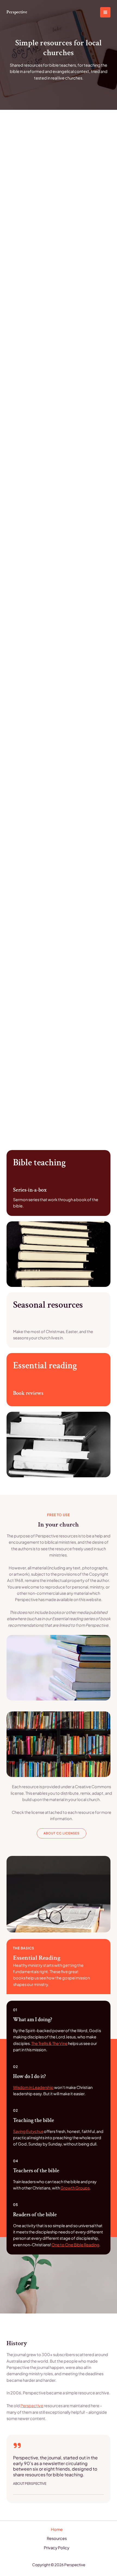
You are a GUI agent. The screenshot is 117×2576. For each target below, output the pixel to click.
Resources (57, 2538)
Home (57, 2529)
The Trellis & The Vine (49, 2043)
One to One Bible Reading (75, 2245)
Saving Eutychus (28, 2131)
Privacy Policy (57, 2548)
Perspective (17, 12)
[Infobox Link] (59, 1183)
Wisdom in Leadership (33, 2087)
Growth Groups (75, 2188)
